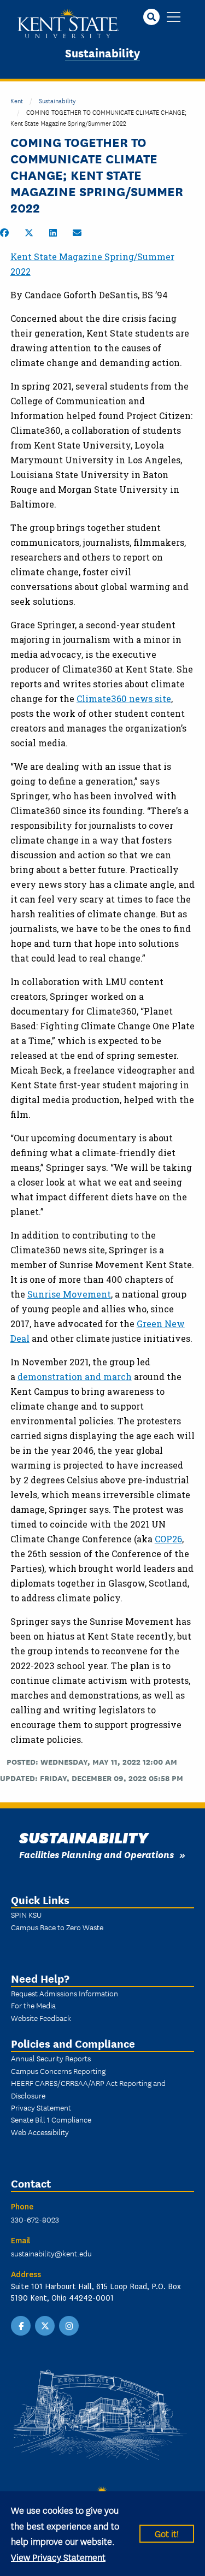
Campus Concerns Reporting (58, 2071)
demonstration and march (75, 1377)
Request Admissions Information (65, 1993)
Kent (17, 100)
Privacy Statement (41, 2107)
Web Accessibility (40, 2132)
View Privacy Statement (58, 2557)
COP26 (168, 1539)
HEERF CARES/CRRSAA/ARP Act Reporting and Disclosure (88, 2089)
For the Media (33, 2005)
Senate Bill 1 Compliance (51, 2119)
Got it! (167, 2533)
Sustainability (102, 52)
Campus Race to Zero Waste (57, 1927)
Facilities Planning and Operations (96, 1854)
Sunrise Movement (69, 1294)
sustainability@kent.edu (51, 2253)
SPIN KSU (26, 1914)
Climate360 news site (124, 698)
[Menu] (174, 18)
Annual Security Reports (51, 2058)
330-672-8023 (35, 2219)
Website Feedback (41, 2018)
